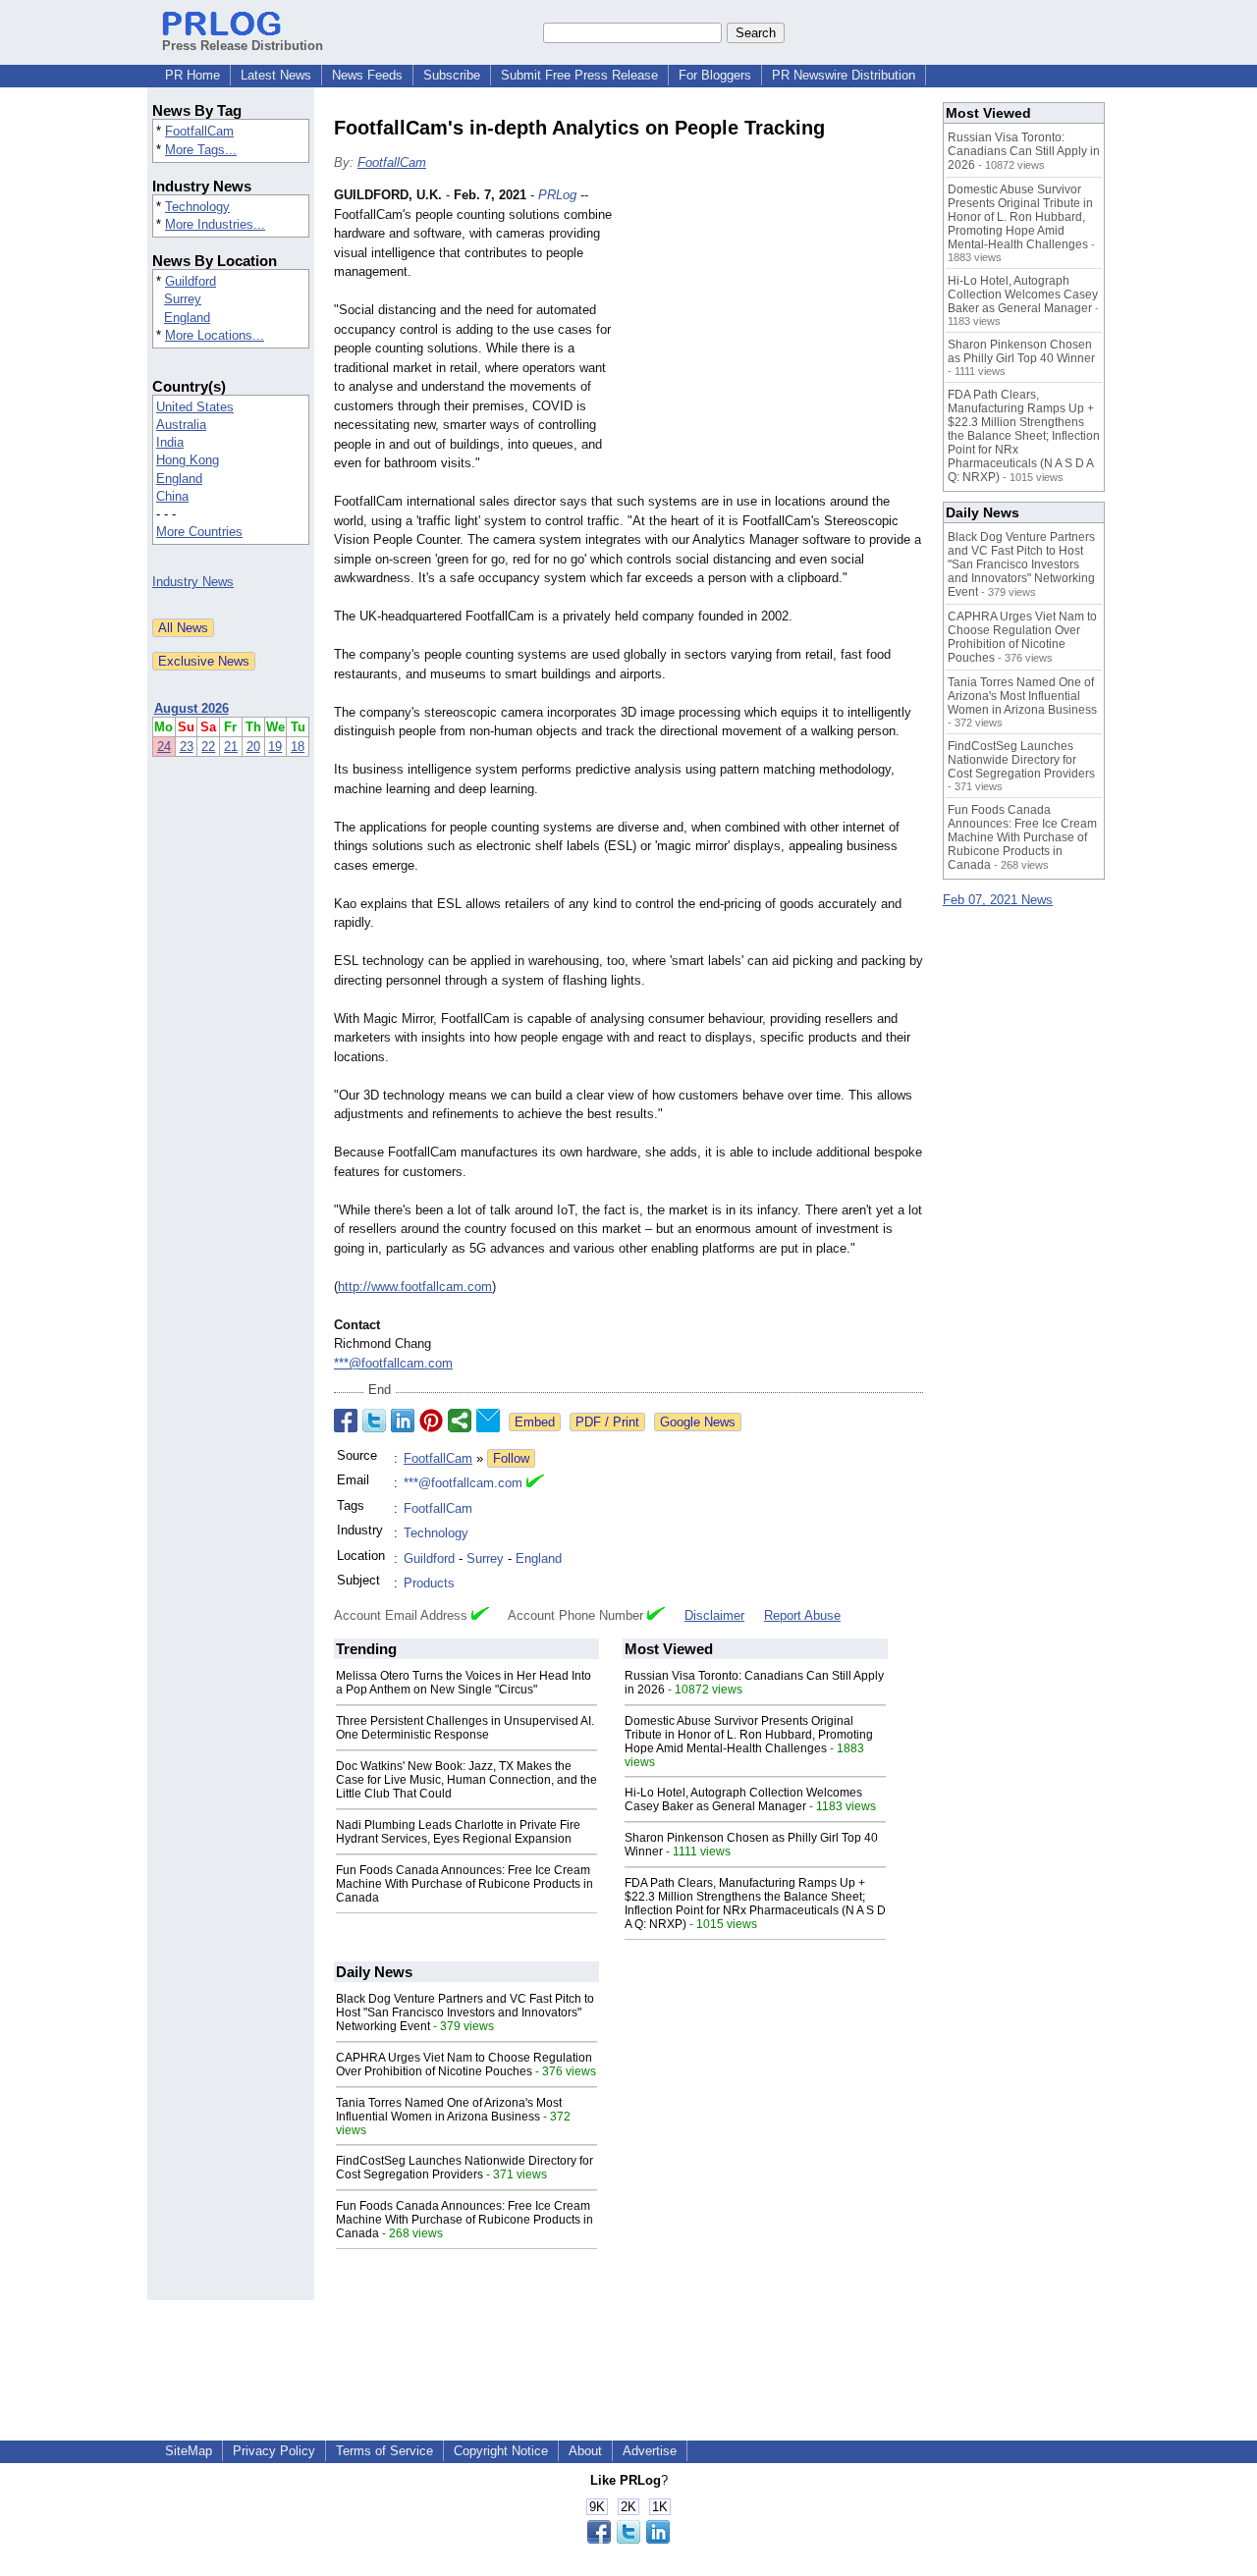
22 (208, 747)
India (170, 442)
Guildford (191, 281)
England (187, 318)
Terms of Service (384, 2451)
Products (429, 1583)
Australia (181, 425)
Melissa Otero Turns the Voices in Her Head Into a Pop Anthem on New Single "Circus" (464, 1683)
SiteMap (189, 2451)
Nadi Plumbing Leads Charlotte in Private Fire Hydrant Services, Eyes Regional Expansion (458, 1832)
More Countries (199, 532)
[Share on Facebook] (346, 1421)
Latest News (276, 75)
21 (231, 747)
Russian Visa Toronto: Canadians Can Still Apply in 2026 (1024, 151)
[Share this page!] (628, 2539)
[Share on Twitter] (374, 1421)
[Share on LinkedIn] (403, 1421)
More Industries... (215, 224)
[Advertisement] (776, 330)
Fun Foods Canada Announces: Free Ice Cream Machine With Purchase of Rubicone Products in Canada (465, 1884)
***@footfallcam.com (393, 1363)
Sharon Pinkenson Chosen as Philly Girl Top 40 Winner (1021, 351)
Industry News (193, 582)
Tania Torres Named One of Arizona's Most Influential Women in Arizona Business (449, 2110)
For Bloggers (715, 75)
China (172, 496)
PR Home (192, 75)
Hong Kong (188, 460)
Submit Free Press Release (579, 75)
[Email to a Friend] (488, 1421)
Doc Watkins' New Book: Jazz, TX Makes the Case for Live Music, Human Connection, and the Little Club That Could (466, 1780)
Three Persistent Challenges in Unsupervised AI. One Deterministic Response (465, 1728)
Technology (197, 207)
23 (187, 747)
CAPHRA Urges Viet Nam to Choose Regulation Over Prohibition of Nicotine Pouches (464, 2065)
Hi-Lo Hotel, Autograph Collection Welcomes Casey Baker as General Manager (743, 1799)
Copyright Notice (501, 2451)
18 (298, 747)
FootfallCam (199, 131)
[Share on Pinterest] (431, 1421)
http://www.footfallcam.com (415, 1287)
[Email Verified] (535, 1483)
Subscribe (452, 75)
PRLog (557, 195)
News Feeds (367, 75)
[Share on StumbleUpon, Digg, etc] (460, 1421)
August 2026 (191, 708)
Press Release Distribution (243, 46)
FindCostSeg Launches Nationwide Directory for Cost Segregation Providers (465, 2168)
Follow (511, 1458)
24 (164, 747)
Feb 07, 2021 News (998, 900)
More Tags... (201, 150)
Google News (698, 1422)
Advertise (650, 2451)
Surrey (183, 299)
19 (275, 747)
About (585, 2451)
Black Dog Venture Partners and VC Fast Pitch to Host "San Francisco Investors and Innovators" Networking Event (465, 2012)
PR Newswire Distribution (844, 75)
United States (195, 407)
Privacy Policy (274, 2451)
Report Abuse (802, 1615)
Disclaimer (714, 1615)
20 (253, 747)
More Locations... (215, 335)
